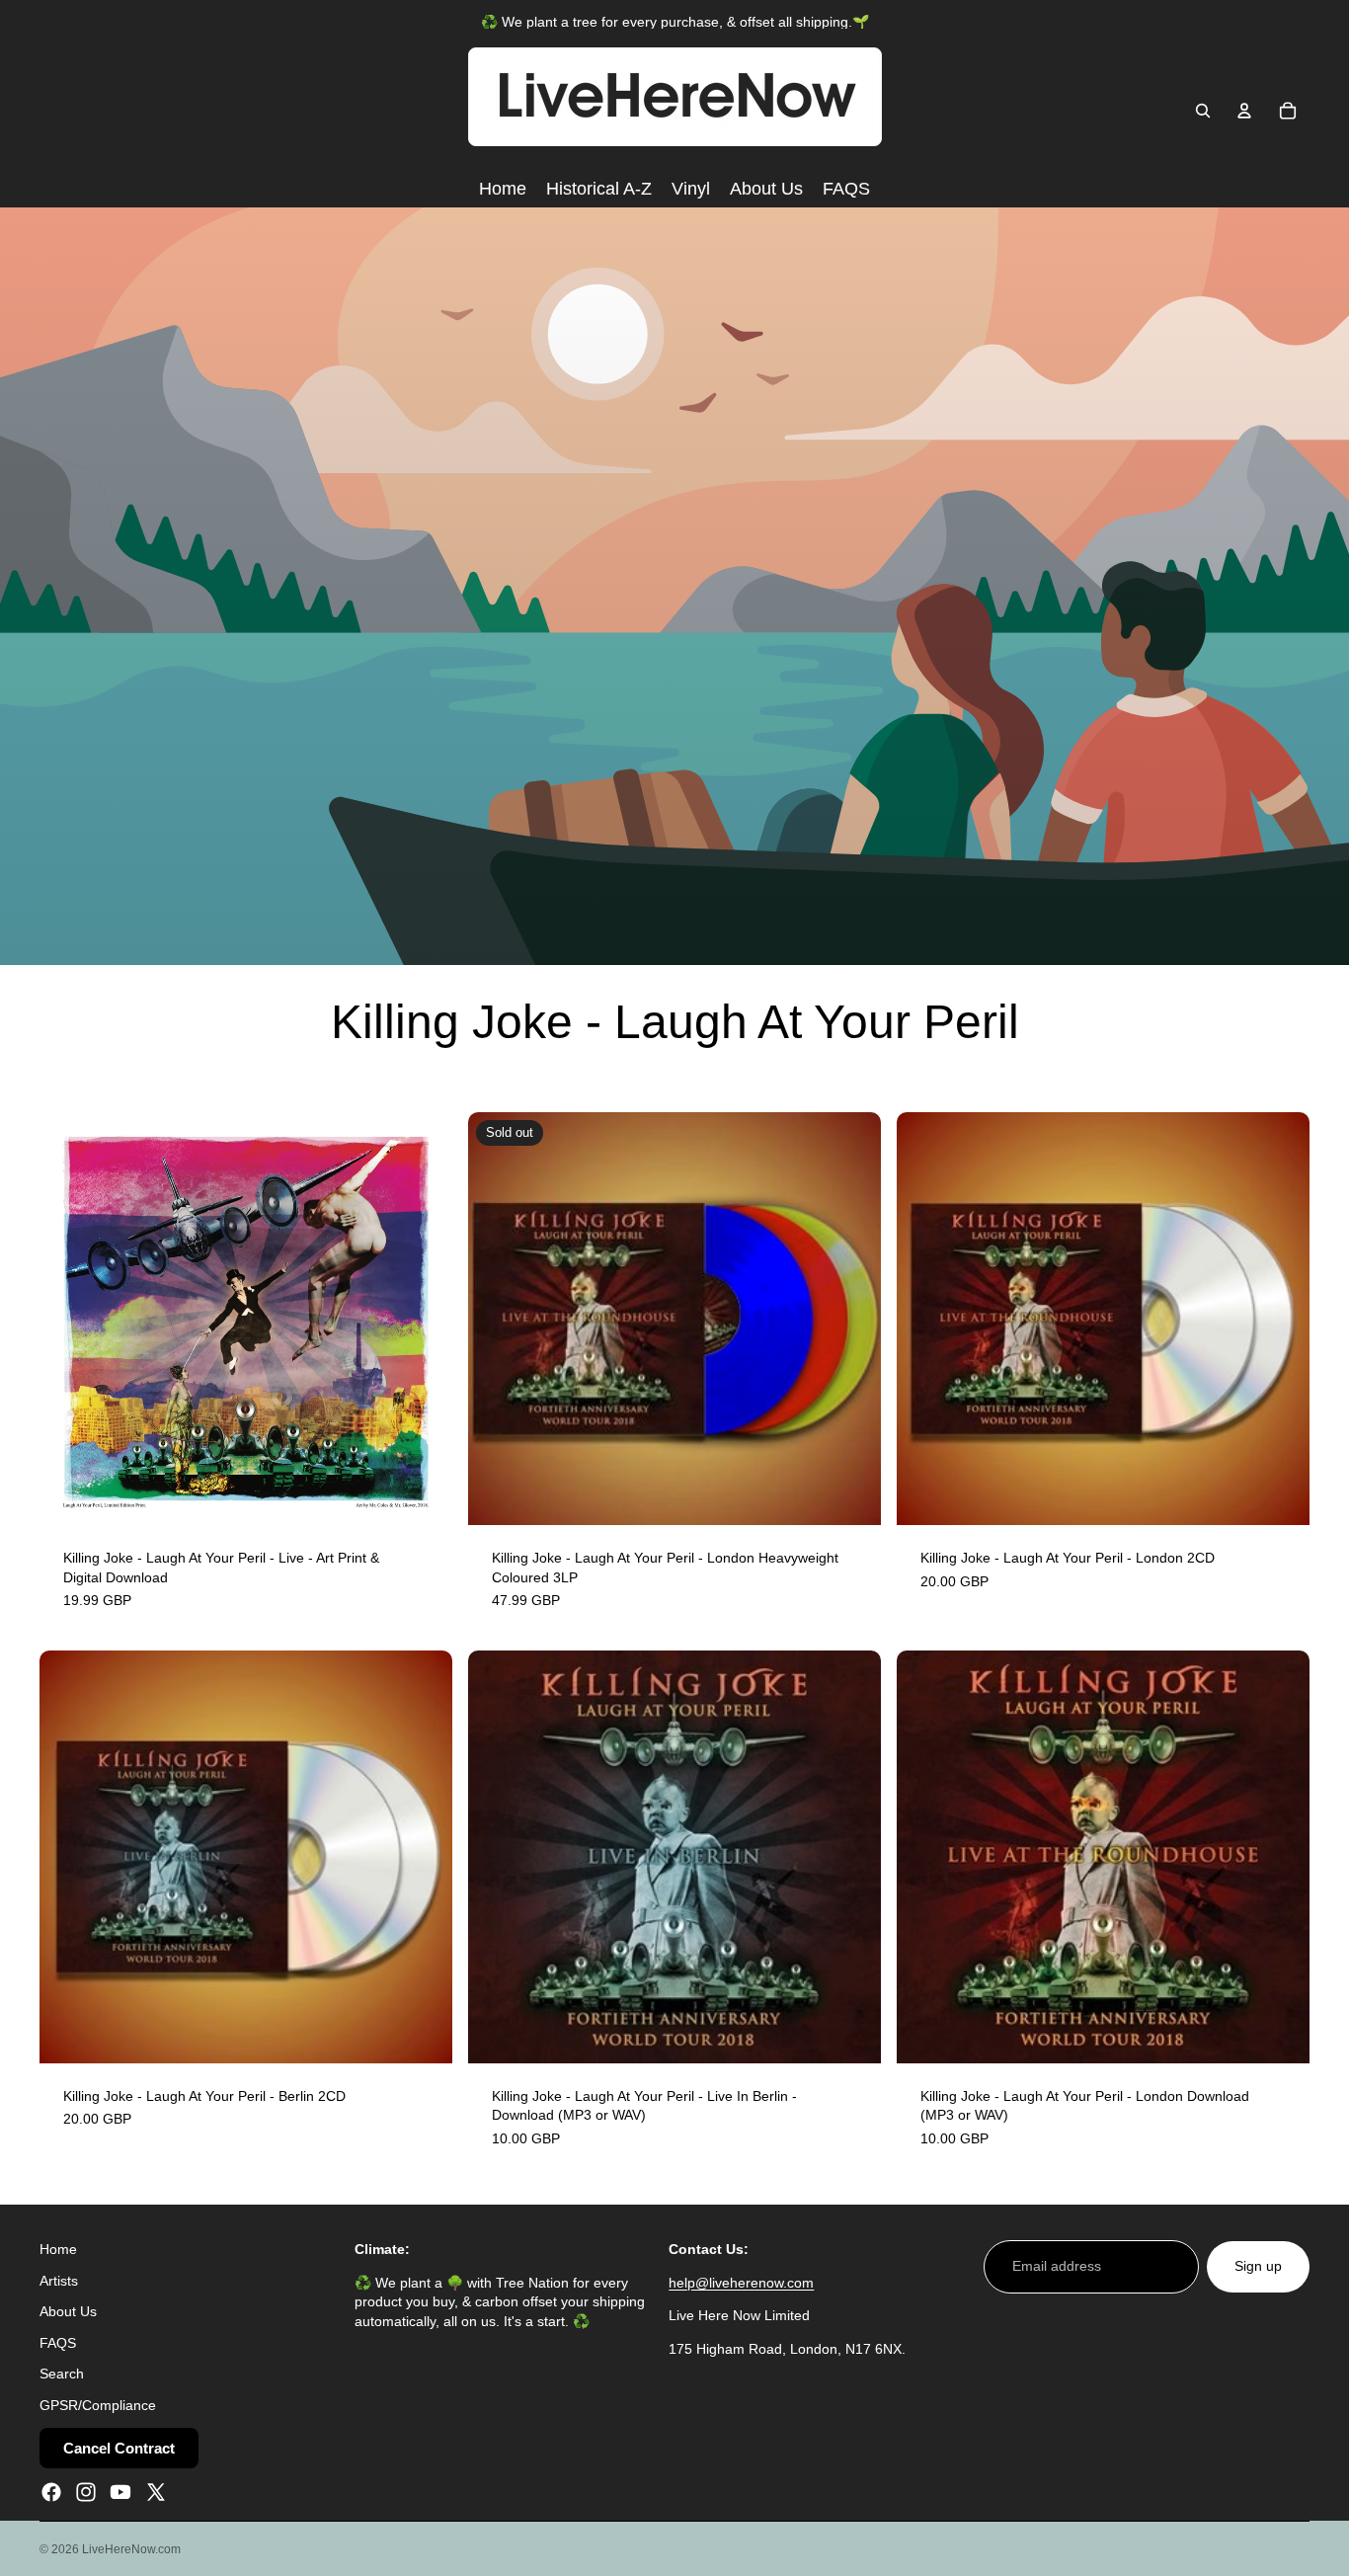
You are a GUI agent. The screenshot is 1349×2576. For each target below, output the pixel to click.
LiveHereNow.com (131, 2549)
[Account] (1244, 111)
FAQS (58, 2342)
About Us (68, 2311)
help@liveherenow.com (741, 2282)
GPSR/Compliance (98, 2405)
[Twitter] (156, 2491)
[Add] (422, 1494)
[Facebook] (51, 2491)
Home (58, 2249)
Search (62, 2374)
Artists (59, 2280)
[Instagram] (86, 2491)
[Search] (1203, 111)
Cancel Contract (119, 2447)
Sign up (1258, 2266)
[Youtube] (120, 2491)
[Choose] (850, 2033)
